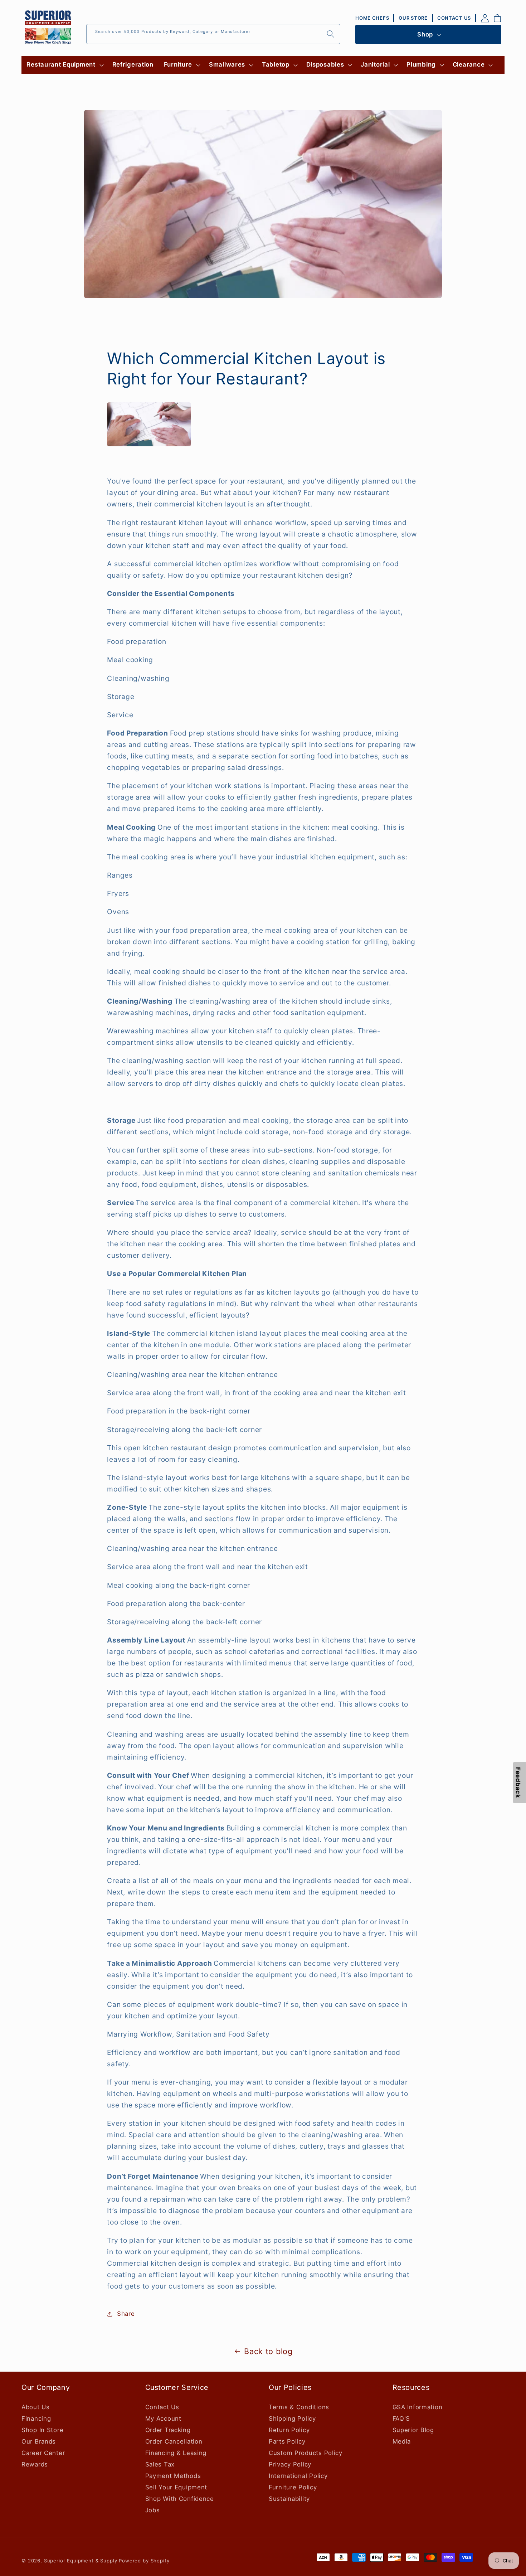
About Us (36, 2407)
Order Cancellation (174, 2441)
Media (402, 2441)
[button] (64, 65)
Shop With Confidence (180, 2499)
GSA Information (418, 2407)
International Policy (298, 2476)
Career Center (43, 2453)
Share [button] (126, 2314)
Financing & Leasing (176, 2453)
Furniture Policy (293, 2487)
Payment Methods (173, 2476)
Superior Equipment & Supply (81, 2561)
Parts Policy (287, 2441)
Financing (36, 2419)
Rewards (35, 2464)
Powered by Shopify (144, 2561)
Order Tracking (168, 2430)
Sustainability (289, 2499)
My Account (163, 2419)
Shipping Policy (292, 2419)
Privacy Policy (290, 2464)
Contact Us (162, 2407)
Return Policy (289, 2430)
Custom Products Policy (306, 2453)
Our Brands (39, 2441)
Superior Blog (413, 2430)
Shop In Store (42, 2430)
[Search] (330, 34)
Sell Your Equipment (176, 2487)
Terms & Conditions (299, 2407)
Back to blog (268, 2351)
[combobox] (213, 34)
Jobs (153, 2510)
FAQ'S (401, 2419)
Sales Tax (160, 2464)
